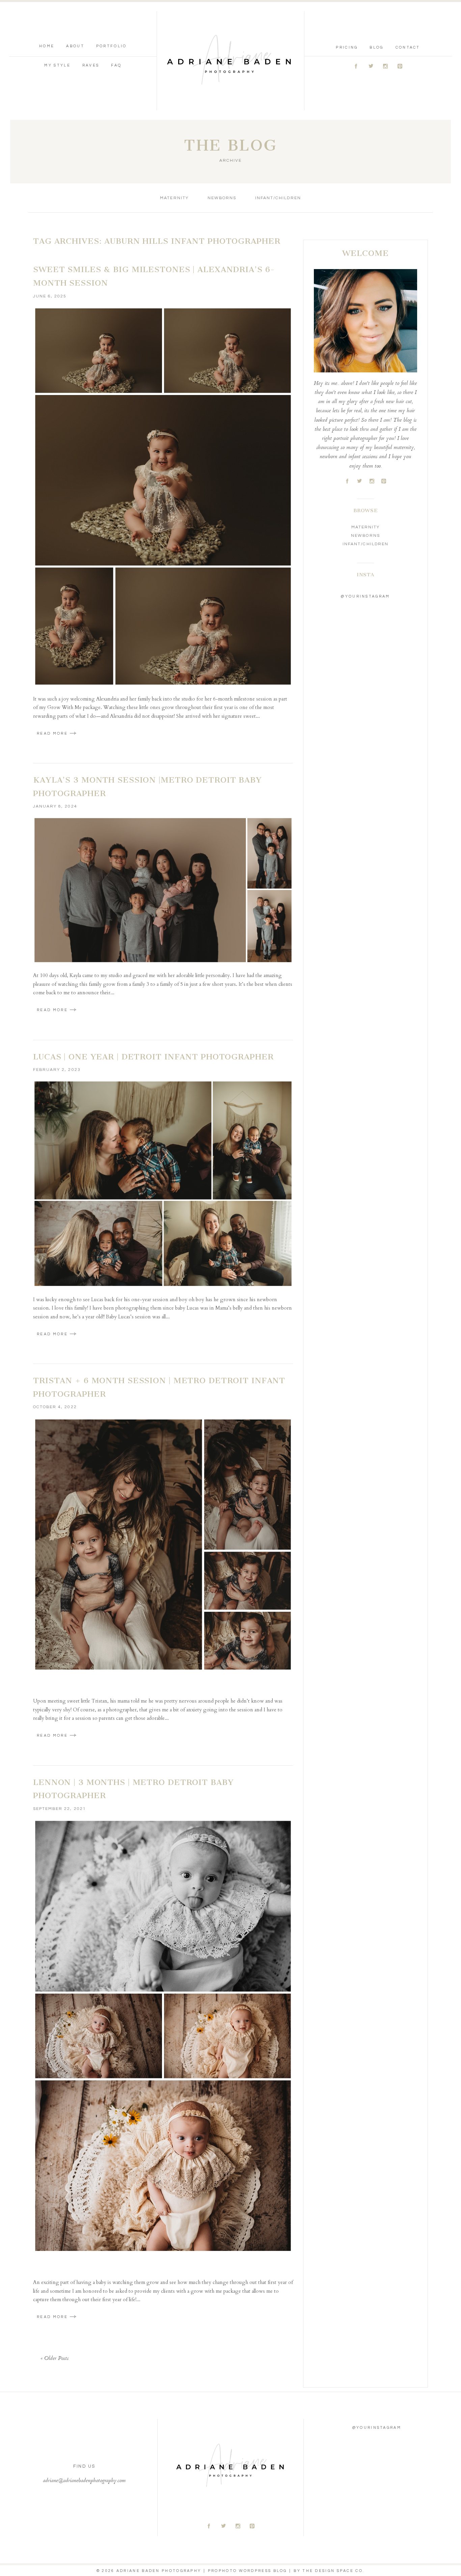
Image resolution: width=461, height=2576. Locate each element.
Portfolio (112, 46)
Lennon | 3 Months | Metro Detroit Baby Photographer (133, 1789)
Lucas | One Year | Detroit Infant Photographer (153, 1057)
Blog (376, 47)
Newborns (222, 198)
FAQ (116, 65)
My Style (57, 65)
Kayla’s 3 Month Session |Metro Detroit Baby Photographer (147, 787)
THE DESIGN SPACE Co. (333, 2571)
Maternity (174, 198)
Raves (91, 65)
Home (47, 46)
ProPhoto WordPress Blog (248, 2571)
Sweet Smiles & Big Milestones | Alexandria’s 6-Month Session (154, 276)
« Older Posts (55, 2359)
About (75, 46)
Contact (408, 47)
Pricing (347, 47)
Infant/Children (278, 198)
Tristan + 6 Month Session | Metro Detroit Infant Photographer (159, 1387)
